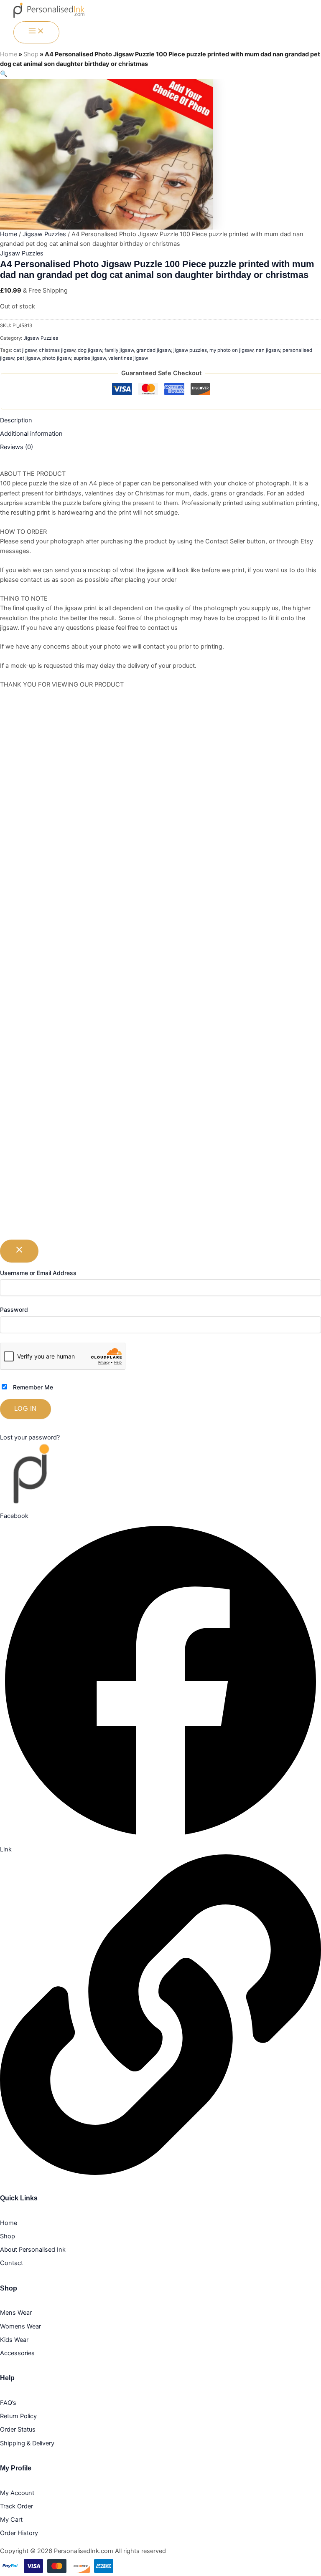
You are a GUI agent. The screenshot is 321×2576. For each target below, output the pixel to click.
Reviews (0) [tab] (17, 447)
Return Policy (18, 2416)
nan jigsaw (268, 350)
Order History (19, 2533)
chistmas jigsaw (57, 350)
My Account (17, 2493)
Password (14, 1309)
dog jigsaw (90, 350)
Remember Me (32, 1387)
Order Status (18, 2430)
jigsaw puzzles (190, 350)
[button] (4, 74)
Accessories (17, 2353)
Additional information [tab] (31, 434)
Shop (31, 54)
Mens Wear (16, 2313)
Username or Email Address (38, 1273)
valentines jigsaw (128, 358)
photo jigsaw (57, 358)
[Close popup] (19, 1251)
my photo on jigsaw (231, 350)
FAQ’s (8, 2403)
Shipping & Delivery (27, 2443)
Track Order (17, 2506)
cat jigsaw (25, 350)
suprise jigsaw (90, 358)
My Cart (11, 2520)
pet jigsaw (28, 358)
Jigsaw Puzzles (44, 234)
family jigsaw (119, 350)
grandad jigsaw (154, 350)
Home (9, 54)
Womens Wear (20, 2326)
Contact (11, 2263)
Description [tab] (16, 420)
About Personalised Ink (33, 2250)
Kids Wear (14, 2340)
